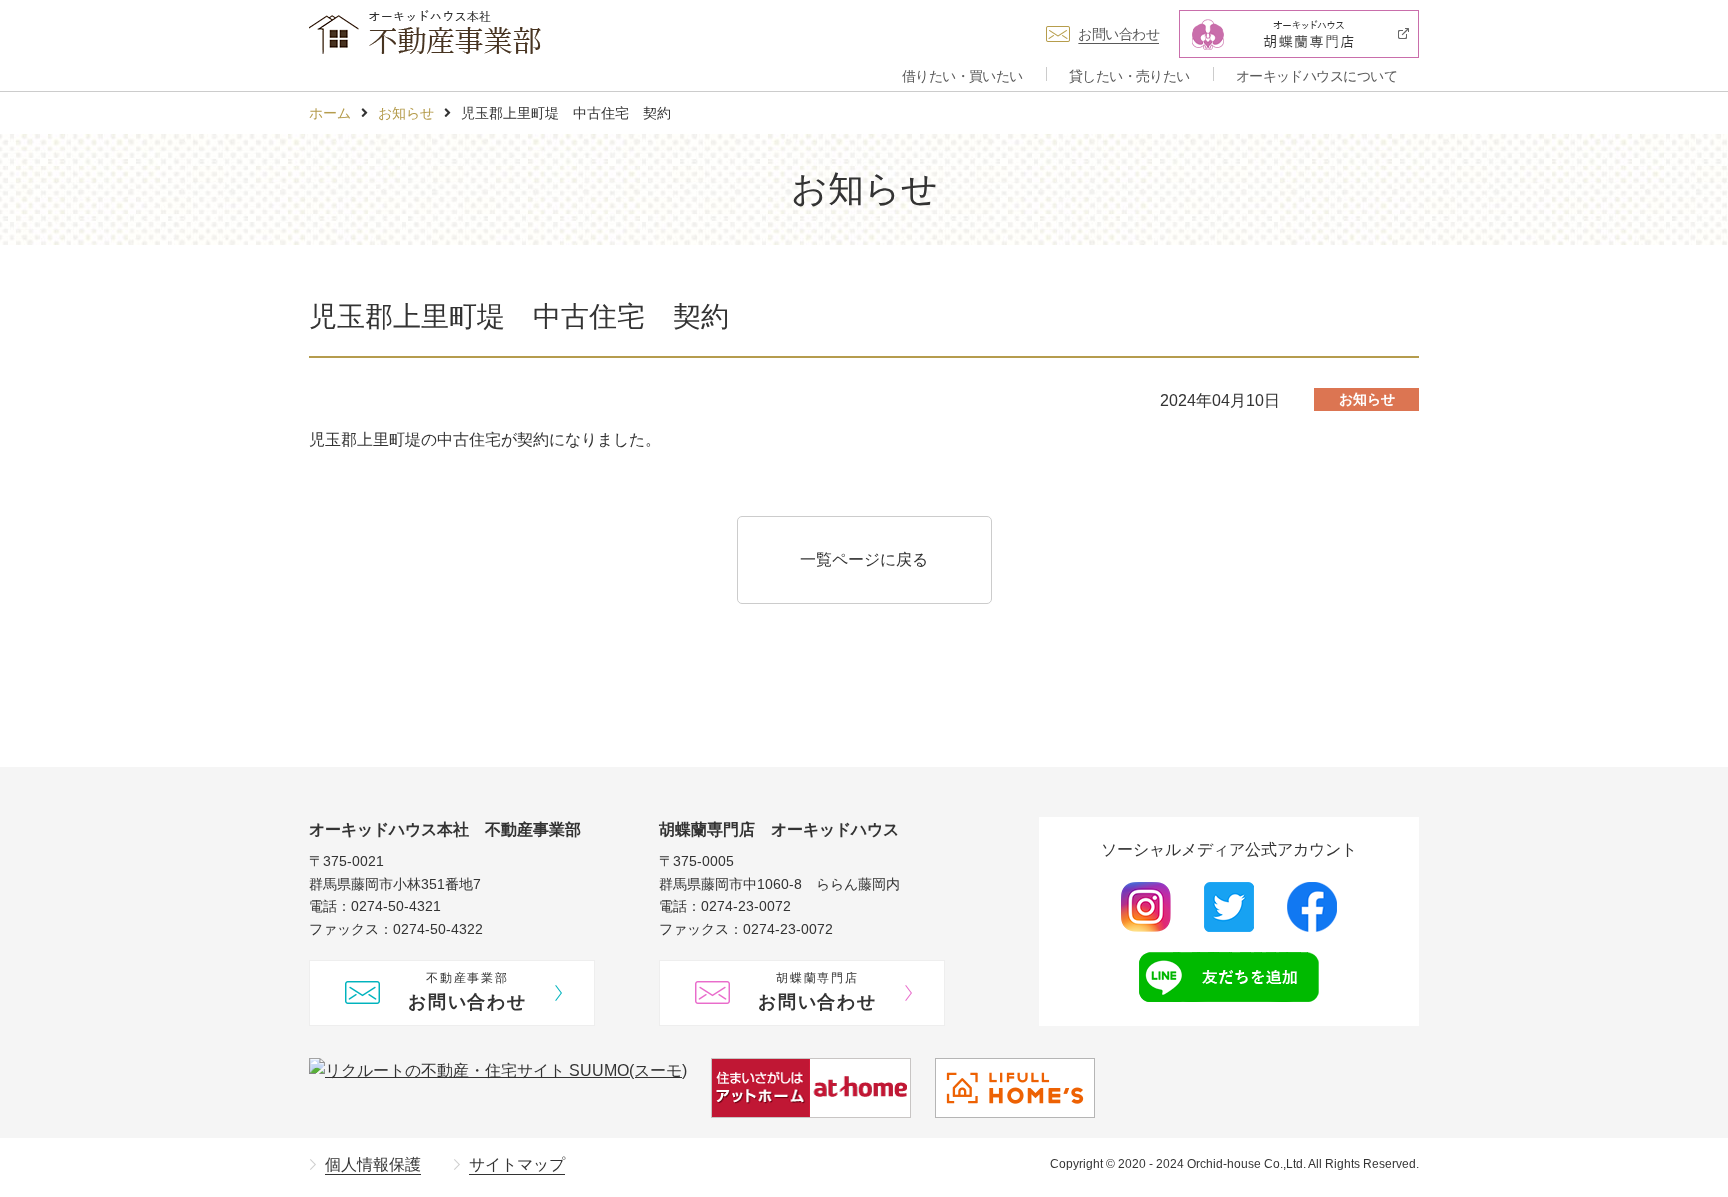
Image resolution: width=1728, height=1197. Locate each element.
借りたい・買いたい (962, 76)
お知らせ (406, 113)
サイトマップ (517, 1164)
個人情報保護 (373, 1164)
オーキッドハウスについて (1316, 76)
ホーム (330, 113)
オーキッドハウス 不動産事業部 (425, 32)
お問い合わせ (1118, 34)
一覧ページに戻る (864, 559)
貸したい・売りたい (1129, 76)
